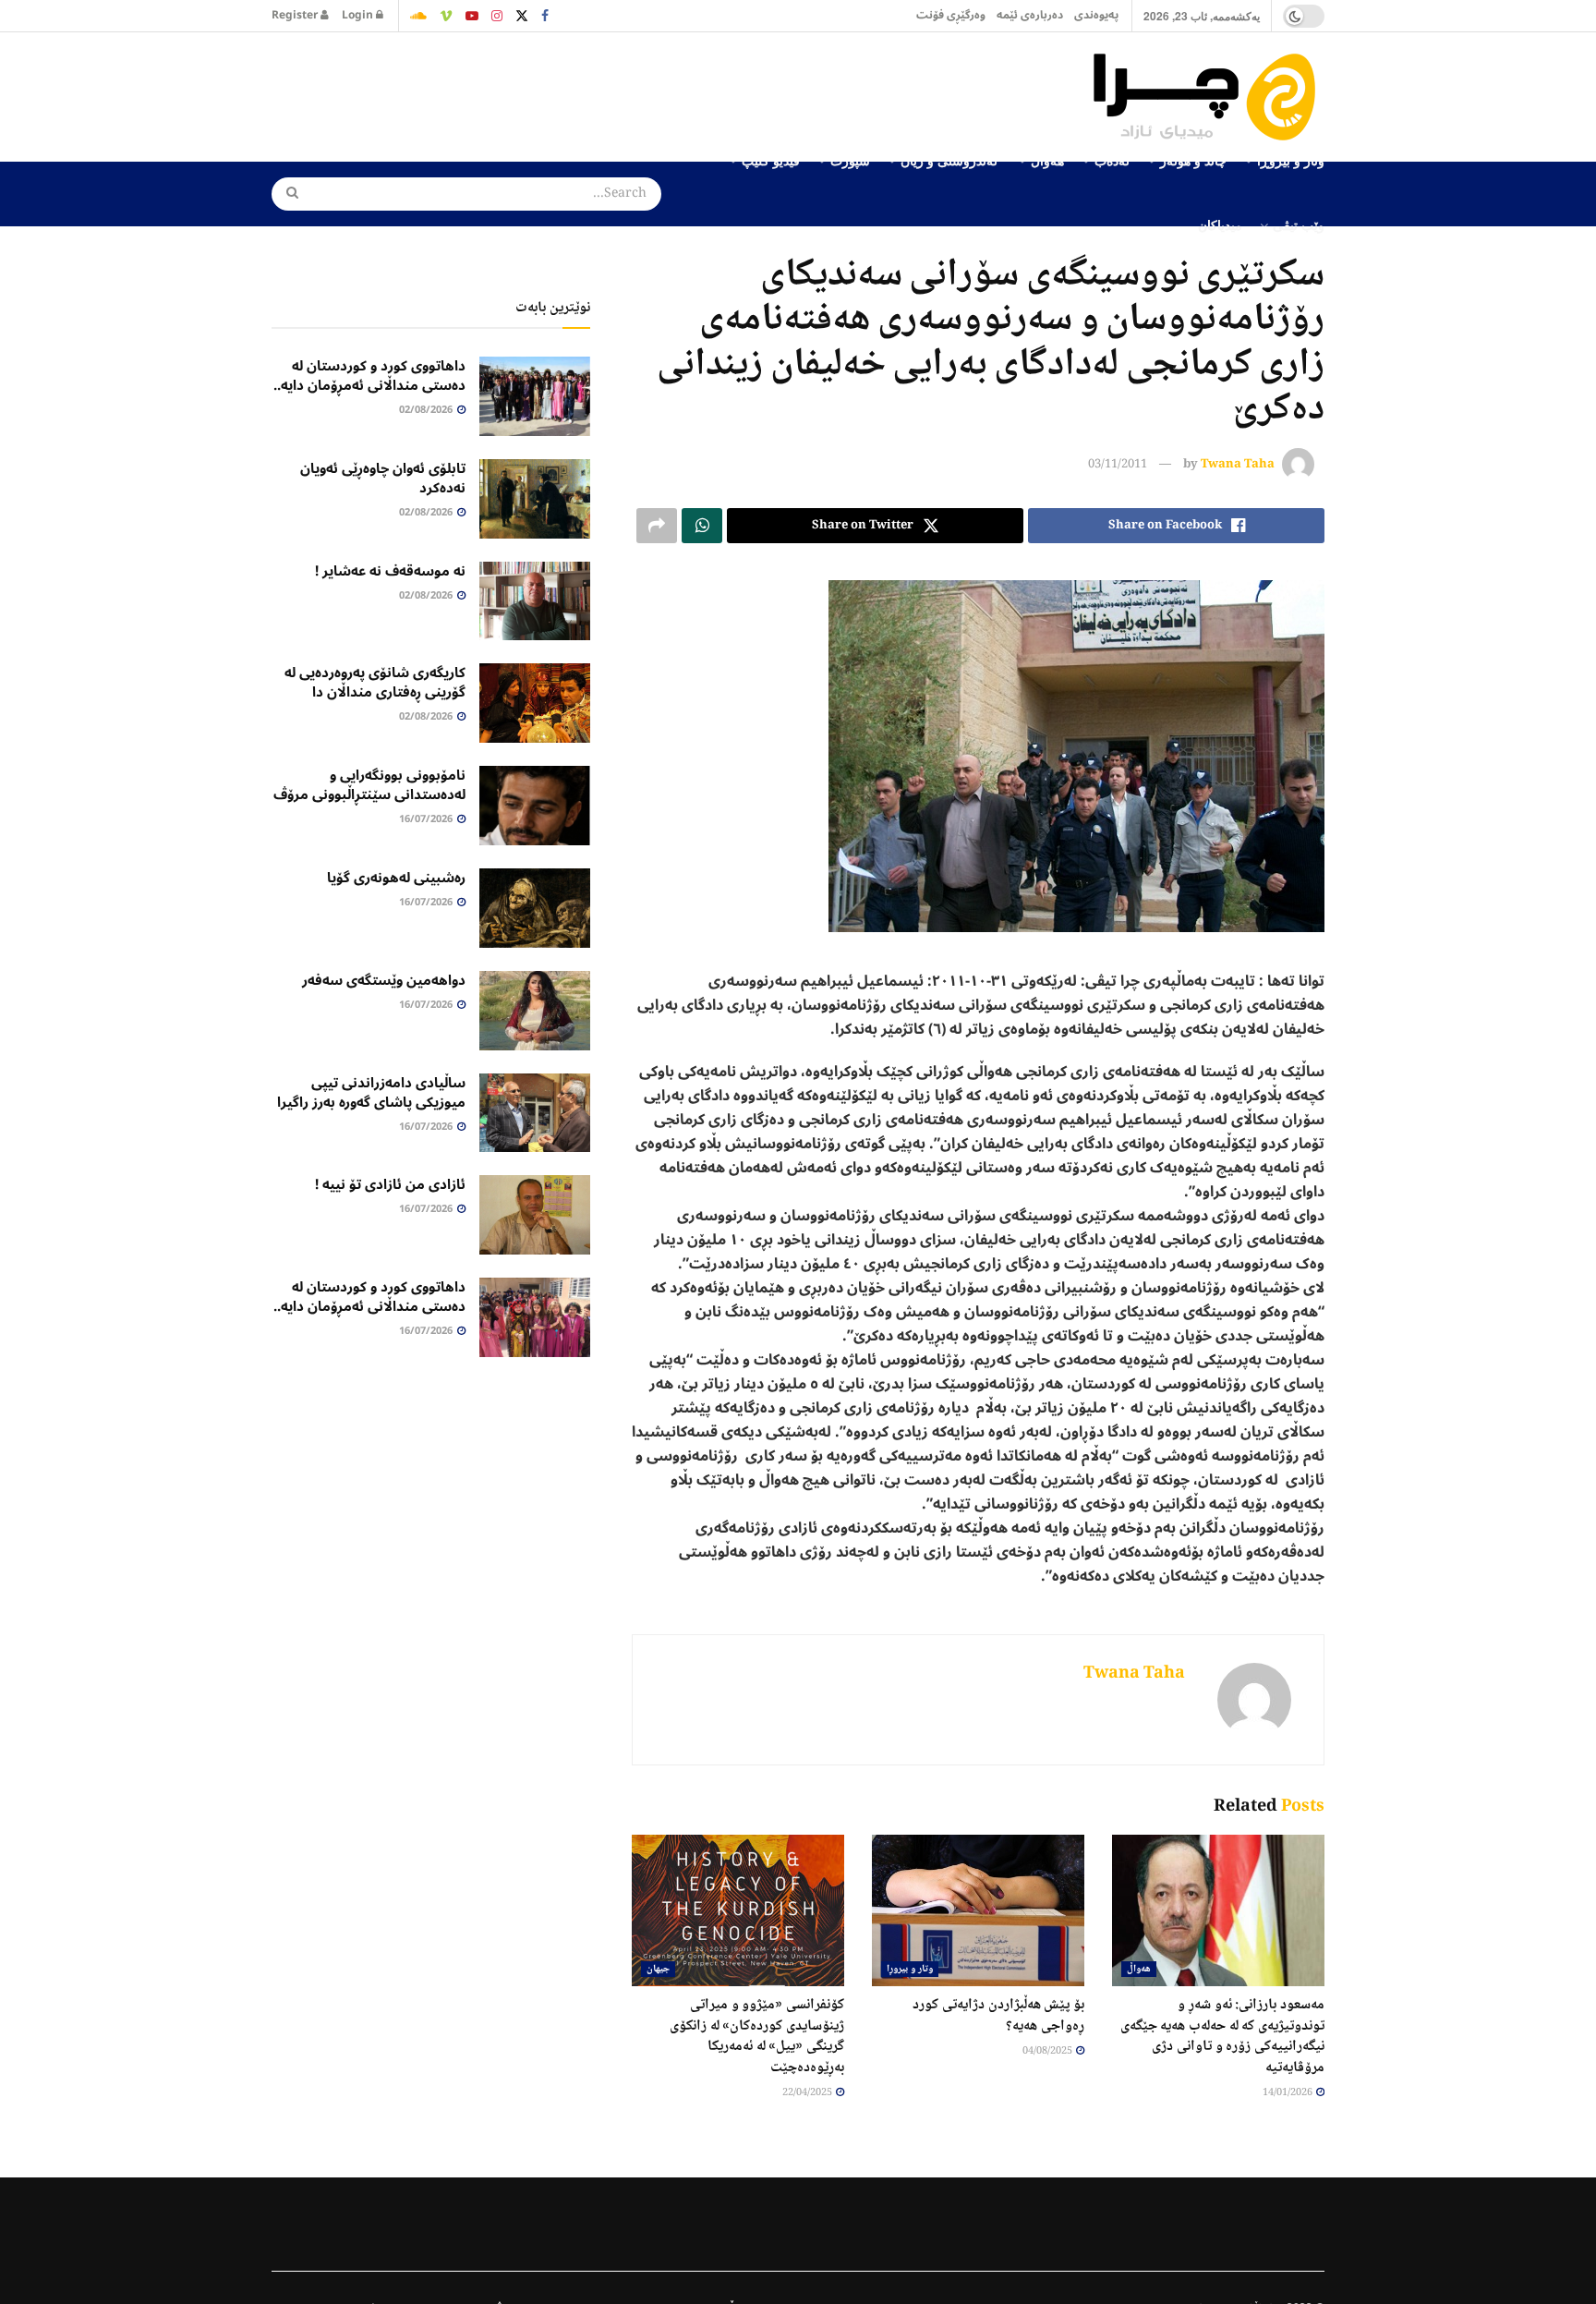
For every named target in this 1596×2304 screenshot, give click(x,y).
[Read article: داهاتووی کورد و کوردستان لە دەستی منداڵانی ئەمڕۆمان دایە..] (535, 396)
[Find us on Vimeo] (446, 16)
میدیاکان (1220, 224)
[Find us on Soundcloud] (418, 16)
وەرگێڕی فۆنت (951, 15)
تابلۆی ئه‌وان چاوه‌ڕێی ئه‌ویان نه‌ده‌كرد (383, 478)
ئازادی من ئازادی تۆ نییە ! (390, 1184)
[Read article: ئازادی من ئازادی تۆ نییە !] (535, 1215)
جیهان (658, 1969)
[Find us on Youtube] (472, 16)
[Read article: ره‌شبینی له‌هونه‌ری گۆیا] (535, 908)
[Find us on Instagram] (497, 16)
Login (359, 15)
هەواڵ (1139, 1969)
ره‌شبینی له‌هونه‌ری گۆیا (396, 878)
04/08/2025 (1048, 2051)
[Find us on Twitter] (522, 16)
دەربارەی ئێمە (1030, 15)
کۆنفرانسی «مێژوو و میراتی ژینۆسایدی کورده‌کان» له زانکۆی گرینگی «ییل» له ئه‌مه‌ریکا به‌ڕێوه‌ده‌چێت (757, 2036)
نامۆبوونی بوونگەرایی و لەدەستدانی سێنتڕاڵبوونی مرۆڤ (369, 785)
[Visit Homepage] (1209, 97)
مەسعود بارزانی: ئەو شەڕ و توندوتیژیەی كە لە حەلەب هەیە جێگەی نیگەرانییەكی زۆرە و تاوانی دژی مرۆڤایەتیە (1222, 2036)
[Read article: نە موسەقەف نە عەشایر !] (535, 601)
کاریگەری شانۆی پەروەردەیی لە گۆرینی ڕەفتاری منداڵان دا (375, 682)
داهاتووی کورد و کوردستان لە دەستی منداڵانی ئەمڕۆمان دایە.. (369, 376)
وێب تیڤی (1299, 224)
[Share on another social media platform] (657, 526)
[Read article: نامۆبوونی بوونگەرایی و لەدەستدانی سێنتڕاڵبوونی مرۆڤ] (535, 806)
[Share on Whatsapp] (702, 526)
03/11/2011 (1118, 465)
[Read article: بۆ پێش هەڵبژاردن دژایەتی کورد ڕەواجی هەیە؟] (978, 1910)
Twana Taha (1238, 465)
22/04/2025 (808, 2093)
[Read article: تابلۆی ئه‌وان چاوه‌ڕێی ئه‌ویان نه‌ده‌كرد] (535, 499)
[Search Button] (286, 194)
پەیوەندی (1096, 15)
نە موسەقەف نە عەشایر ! (390, 571)
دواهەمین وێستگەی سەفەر (384, 980)
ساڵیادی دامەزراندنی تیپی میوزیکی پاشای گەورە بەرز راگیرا (371, 1092)
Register (296, 15)
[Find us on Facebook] (545, 16)
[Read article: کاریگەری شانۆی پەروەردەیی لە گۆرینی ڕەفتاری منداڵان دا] (535, 703)
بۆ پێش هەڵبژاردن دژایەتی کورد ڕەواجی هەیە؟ (998, 2015)
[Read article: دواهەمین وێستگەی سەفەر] (535, 1011)
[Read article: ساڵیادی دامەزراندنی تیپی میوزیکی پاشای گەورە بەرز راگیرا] (535, 1113)
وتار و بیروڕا (910, 1969)
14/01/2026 (1288, 2093)
